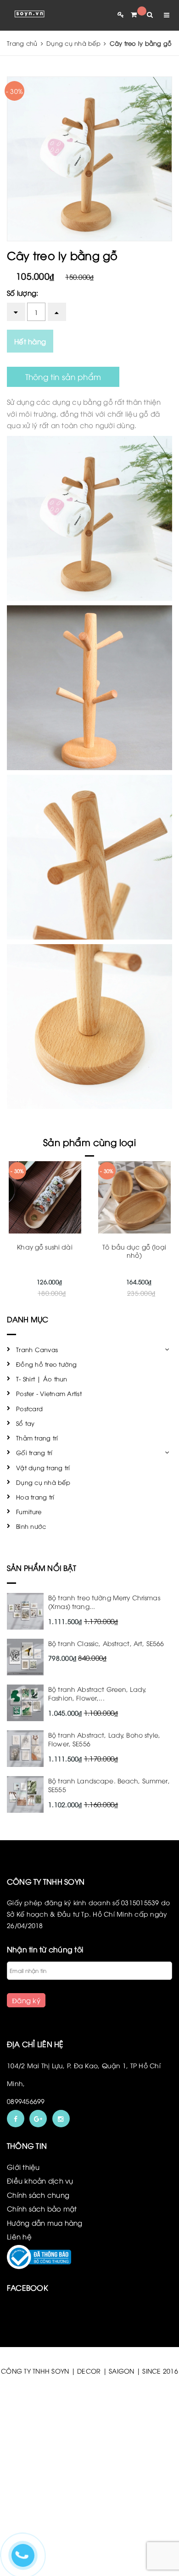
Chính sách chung (38, 2195)
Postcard (29, 1408)
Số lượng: (22, 293)
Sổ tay (25, 1423)
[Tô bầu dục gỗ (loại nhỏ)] (134, 1197)
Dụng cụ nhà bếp (43, 1482)
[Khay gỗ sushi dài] (45, 1197)
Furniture (29, 1511)
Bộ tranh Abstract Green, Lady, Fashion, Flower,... (97, 1693)
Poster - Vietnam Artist (49, 1393)
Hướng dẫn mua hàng (45, 2223)
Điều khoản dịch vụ (40, 2180)
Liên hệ (19, 2236)
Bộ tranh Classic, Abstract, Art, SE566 (106, 1643)
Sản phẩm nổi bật (42, 1568)
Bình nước (31, 1526)
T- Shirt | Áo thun (42, 1379)
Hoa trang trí (35, 1497)
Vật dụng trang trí (43, 1467)
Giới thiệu (23, 2167)
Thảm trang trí (37, 1438)
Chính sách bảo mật (42, 2208)
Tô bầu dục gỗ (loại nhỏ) (134, 1251)
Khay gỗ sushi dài (45, 1247)
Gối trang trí (34, 1452)
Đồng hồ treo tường (47, 1364)
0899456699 (26, 2101)
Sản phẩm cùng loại (89, 1142)
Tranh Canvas (37, 1349)
